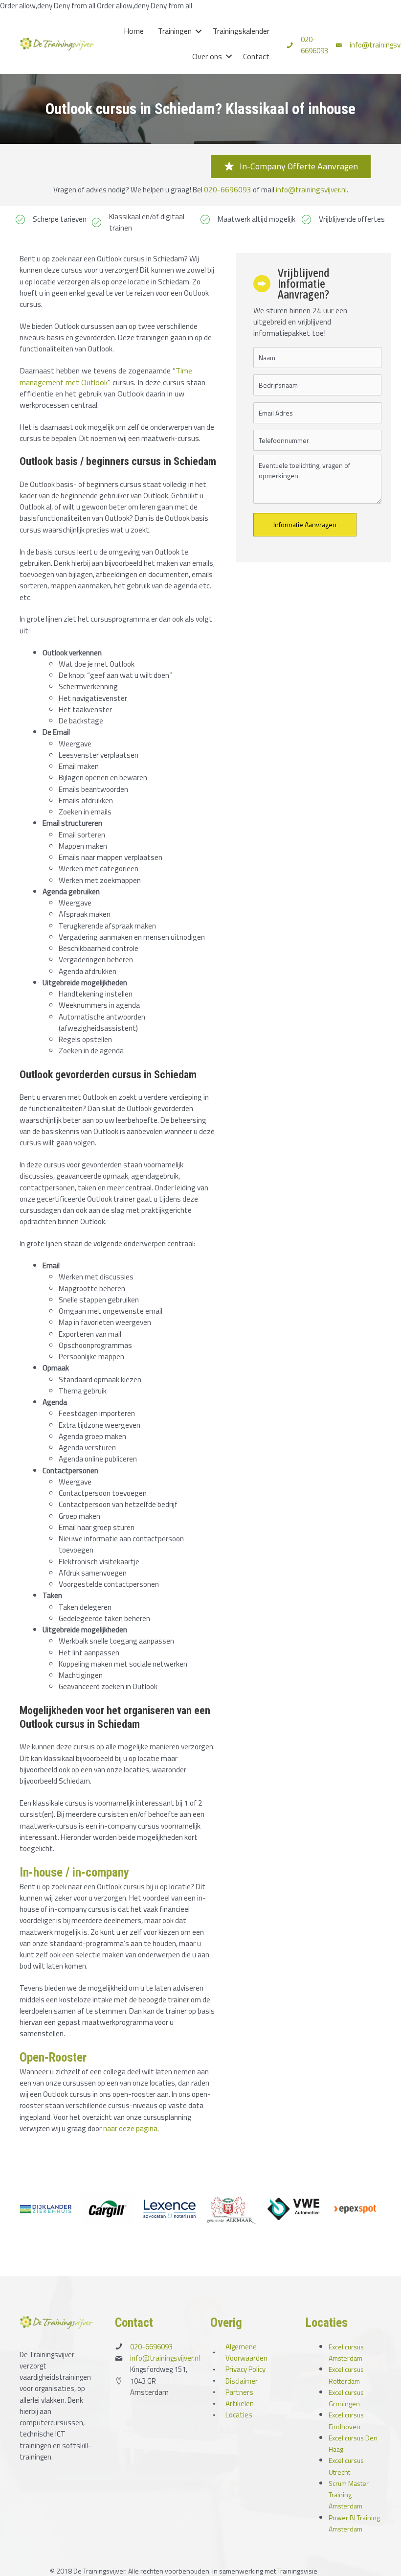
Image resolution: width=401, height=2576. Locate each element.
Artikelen (240, 2403)
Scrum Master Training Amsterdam (349, 2495)
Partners (239, 2392)
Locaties (239, 2415)
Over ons (207, 56)
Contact (256, 56)
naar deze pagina (130, 2128)
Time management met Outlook (106, 376)
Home (134, 31)
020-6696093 (314, 45)
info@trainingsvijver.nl (311, 189)
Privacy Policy (245, 2369)
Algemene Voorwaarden (246, 2352)
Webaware (335, 2571)
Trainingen (175, 31)
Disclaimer (242, 2381)
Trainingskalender (241, 31)
